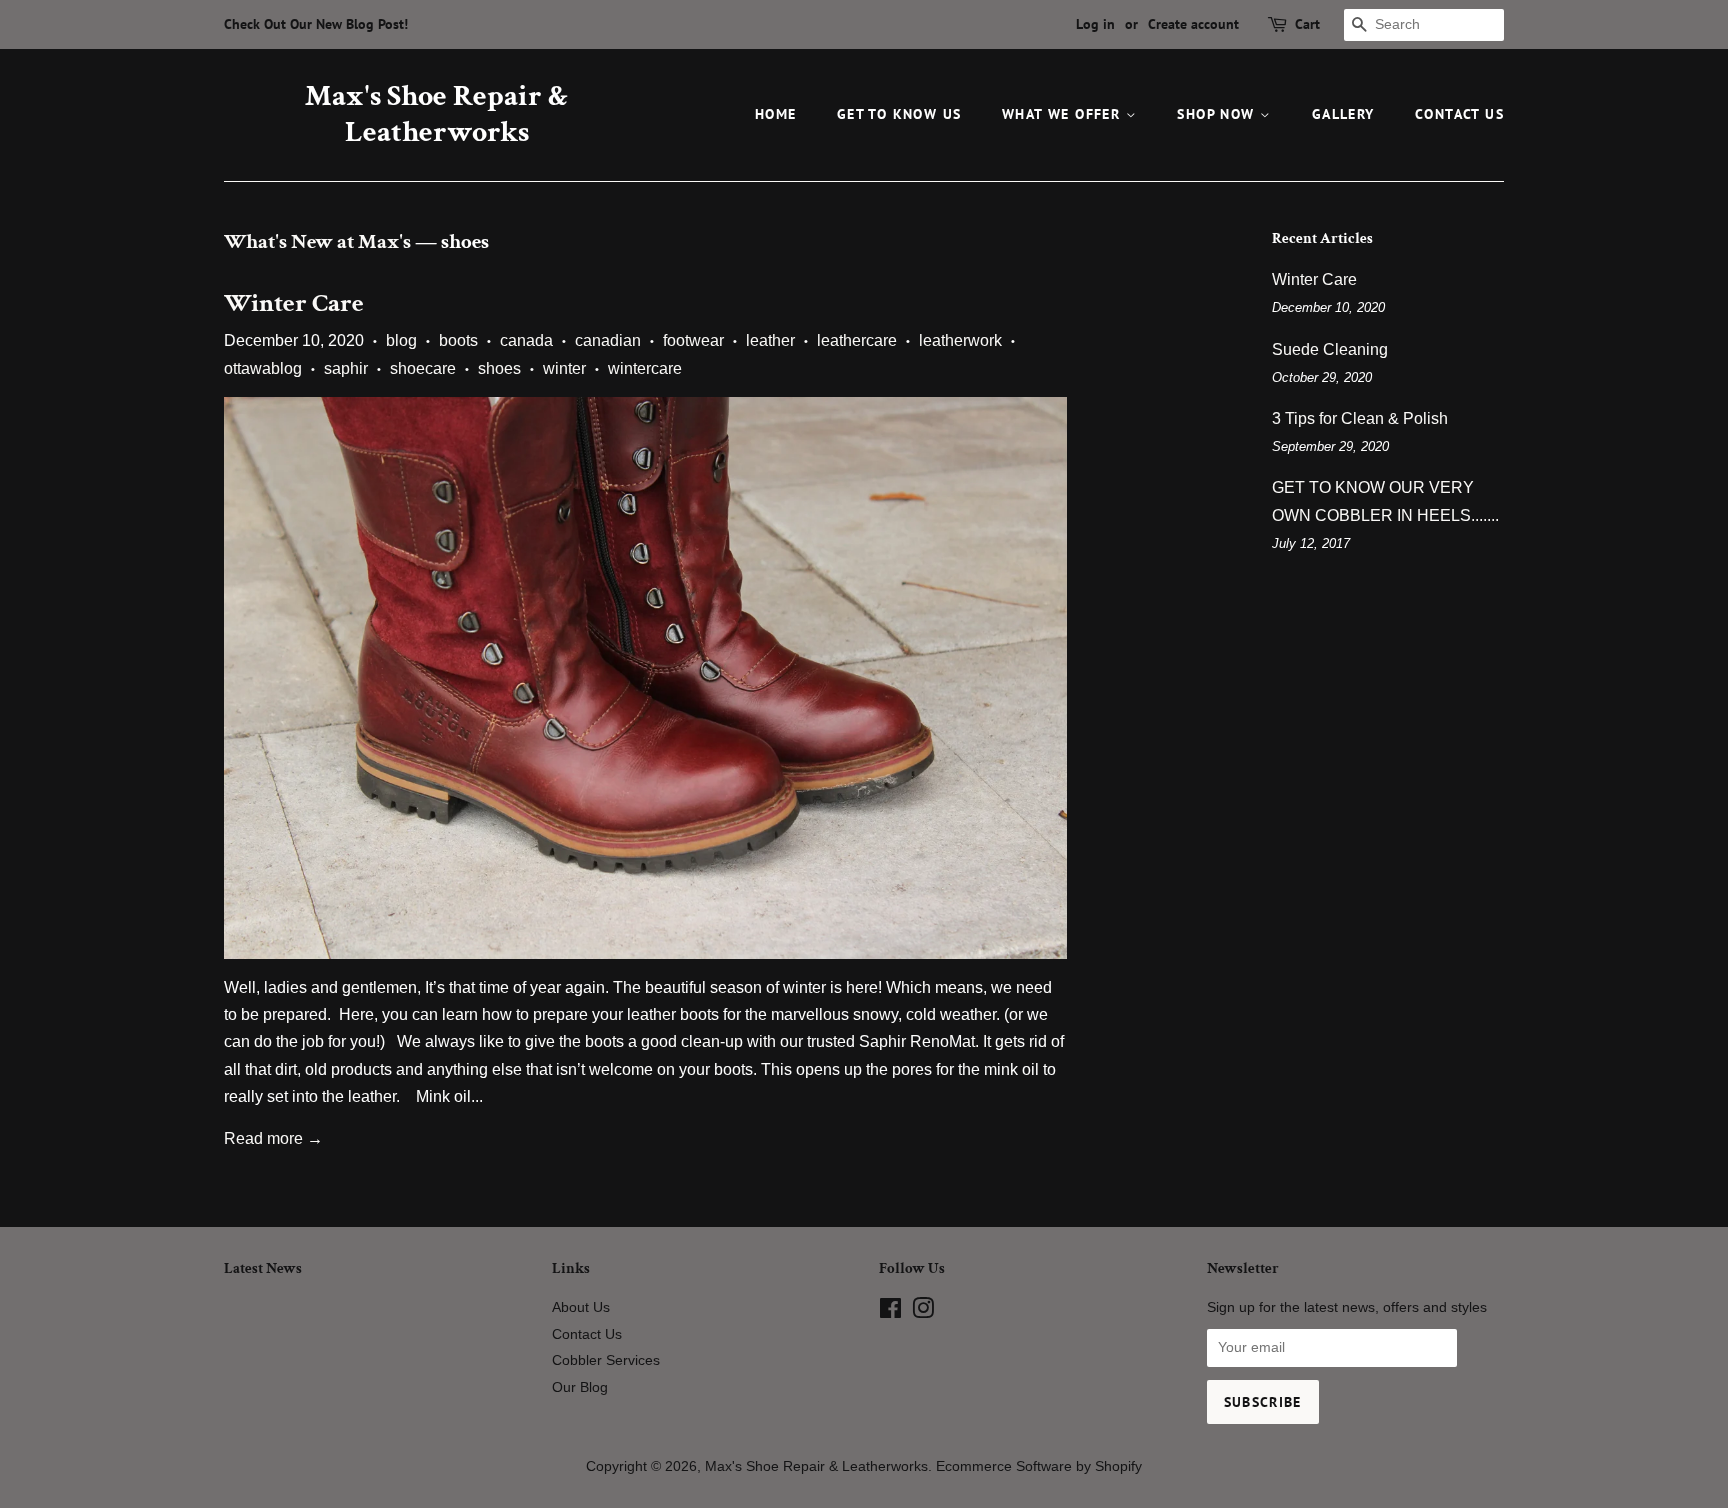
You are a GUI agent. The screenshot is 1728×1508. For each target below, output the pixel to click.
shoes (499, 368)
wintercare (645, 368)
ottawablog (263, 368)
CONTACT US (1459, 114)
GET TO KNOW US (899, 114)
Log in (1095, 24)
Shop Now (1218, 114)
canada (526, 340)
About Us (581, 1307)
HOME (776, 114)
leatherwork (960, 340)
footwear (693, 340)
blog (401, 340)
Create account (1193, 24)
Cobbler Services (606, 1360)
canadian (608, 340)
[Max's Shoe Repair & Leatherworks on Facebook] (890, 1312)
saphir (346, 368)
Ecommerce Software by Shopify (1039, 1466)
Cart (1307, 24)
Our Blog (580, 1387)
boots (458, 340)
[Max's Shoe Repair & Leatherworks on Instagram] (923, 1312)
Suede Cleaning (1330, 349)
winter (564, 368)
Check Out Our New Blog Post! (316, 24)
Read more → (273, 1138)
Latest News (263, 1268)
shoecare (423, 368)
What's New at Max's (317, 241)
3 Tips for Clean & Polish (1360, 418)
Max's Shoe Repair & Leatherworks (437, 115)
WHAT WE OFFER (1064, 114)
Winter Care (294, 303)
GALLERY (1343, 114)
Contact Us (587, 1334)
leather (770, 340)
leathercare (857, 340)
